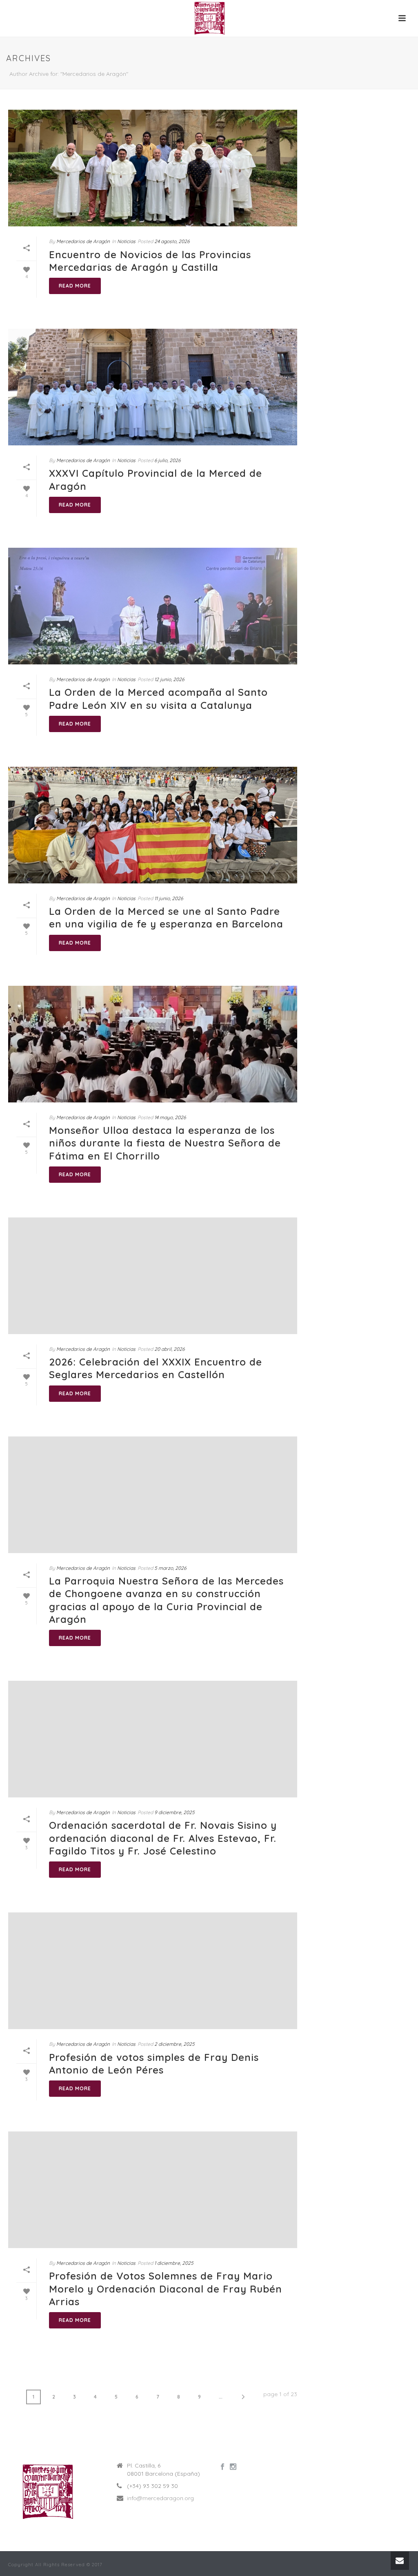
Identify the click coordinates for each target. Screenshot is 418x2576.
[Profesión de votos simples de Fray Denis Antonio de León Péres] (153, 1971)
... (221, 2397)
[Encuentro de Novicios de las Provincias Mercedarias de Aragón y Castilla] (153, 168)
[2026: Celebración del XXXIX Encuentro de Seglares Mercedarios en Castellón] (153, 1276)
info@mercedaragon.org (160, 2498)
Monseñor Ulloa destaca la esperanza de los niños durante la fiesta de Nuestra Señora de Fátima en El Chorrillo (165, 1143)
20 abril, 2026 (169, 1349)
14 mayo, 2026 (170, 1117)
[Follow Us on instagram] (233, 2467)
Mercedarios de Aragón (83, 241)
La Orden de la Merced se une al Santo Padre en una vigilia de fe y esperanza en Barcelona (166, 917)
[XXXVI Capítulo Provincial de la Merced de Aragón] (153, 387)
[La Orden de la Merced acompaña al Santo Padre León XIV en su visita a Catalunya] (153, 606)
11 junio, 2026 (169, 898)
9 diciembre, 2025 (175, 1812)
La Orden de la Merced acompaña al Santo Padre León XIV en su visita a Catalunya (158, 698)
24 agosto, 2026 (172, 241)
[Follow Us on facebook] (222, 2467)
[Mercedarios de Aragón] (209, 18)
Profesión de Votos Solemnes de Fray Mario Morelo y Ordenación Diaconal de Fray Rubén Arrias (166, 2288)
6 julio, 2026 (167, 460)
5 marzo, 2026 (170, 1568)
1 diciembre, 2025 (174, 2263)
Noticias (126, 241)
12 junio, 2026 (169, 679)
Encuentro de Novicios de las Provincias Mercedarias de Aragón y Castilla (150, 261)
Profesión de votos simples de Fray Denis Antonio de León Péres (154, 2064)
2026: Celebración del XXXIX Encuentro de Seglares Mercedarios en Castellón (156, 1368)
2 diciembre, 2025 (175, 2044)
